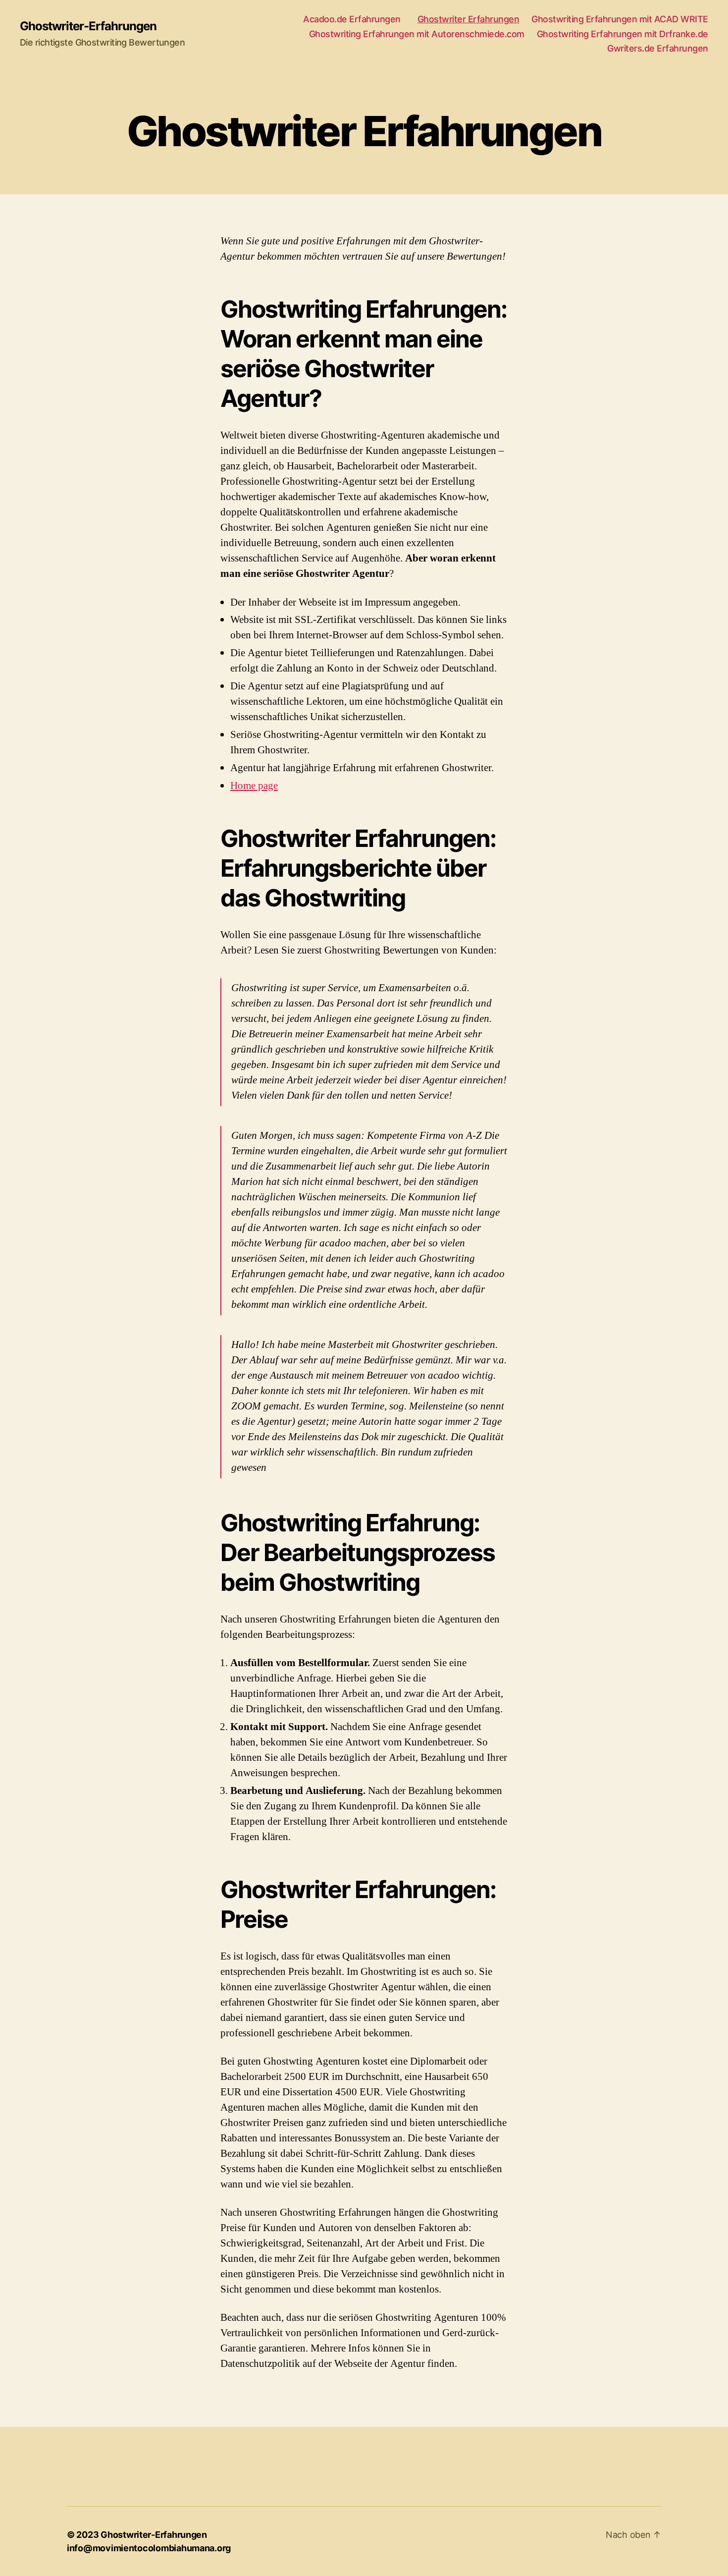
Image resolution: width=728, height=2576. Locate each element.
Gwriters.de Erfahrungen (658, 48)
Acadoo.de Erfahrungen (354, 19)
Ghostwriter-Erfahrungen (88, 26)
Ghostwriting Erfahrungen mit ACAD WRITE (620, 19)
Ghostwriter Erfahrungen (468, 19)
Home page (254, 786)
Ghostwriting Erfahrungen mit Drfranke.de (623, 34)
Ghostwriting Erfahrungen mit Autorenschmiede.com (417, 34)
